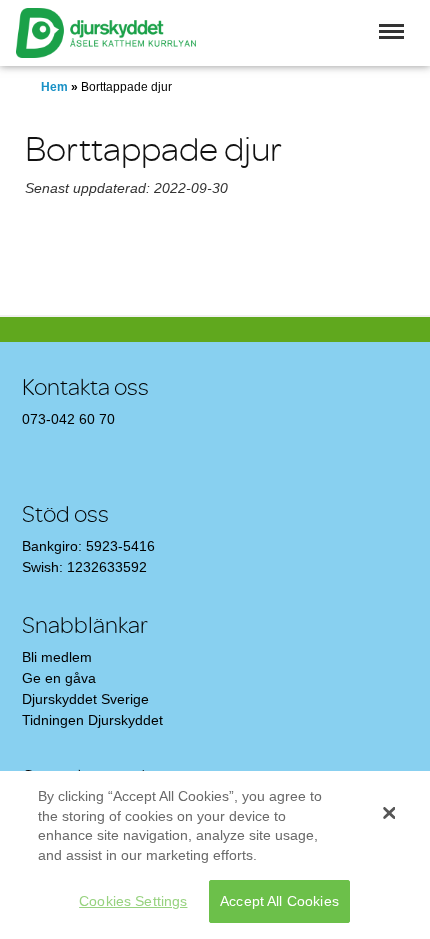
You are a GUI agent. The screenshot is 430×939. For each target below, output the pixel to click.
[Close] (389, 813)
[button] (391, 31)
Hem (54, 87)
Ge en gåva (59, 678)
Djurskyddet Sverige (85, 699)
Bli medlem (57, 657)
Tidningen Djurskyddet (92, 720)
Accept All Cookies (279, 901)
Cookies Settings (133, 901)
